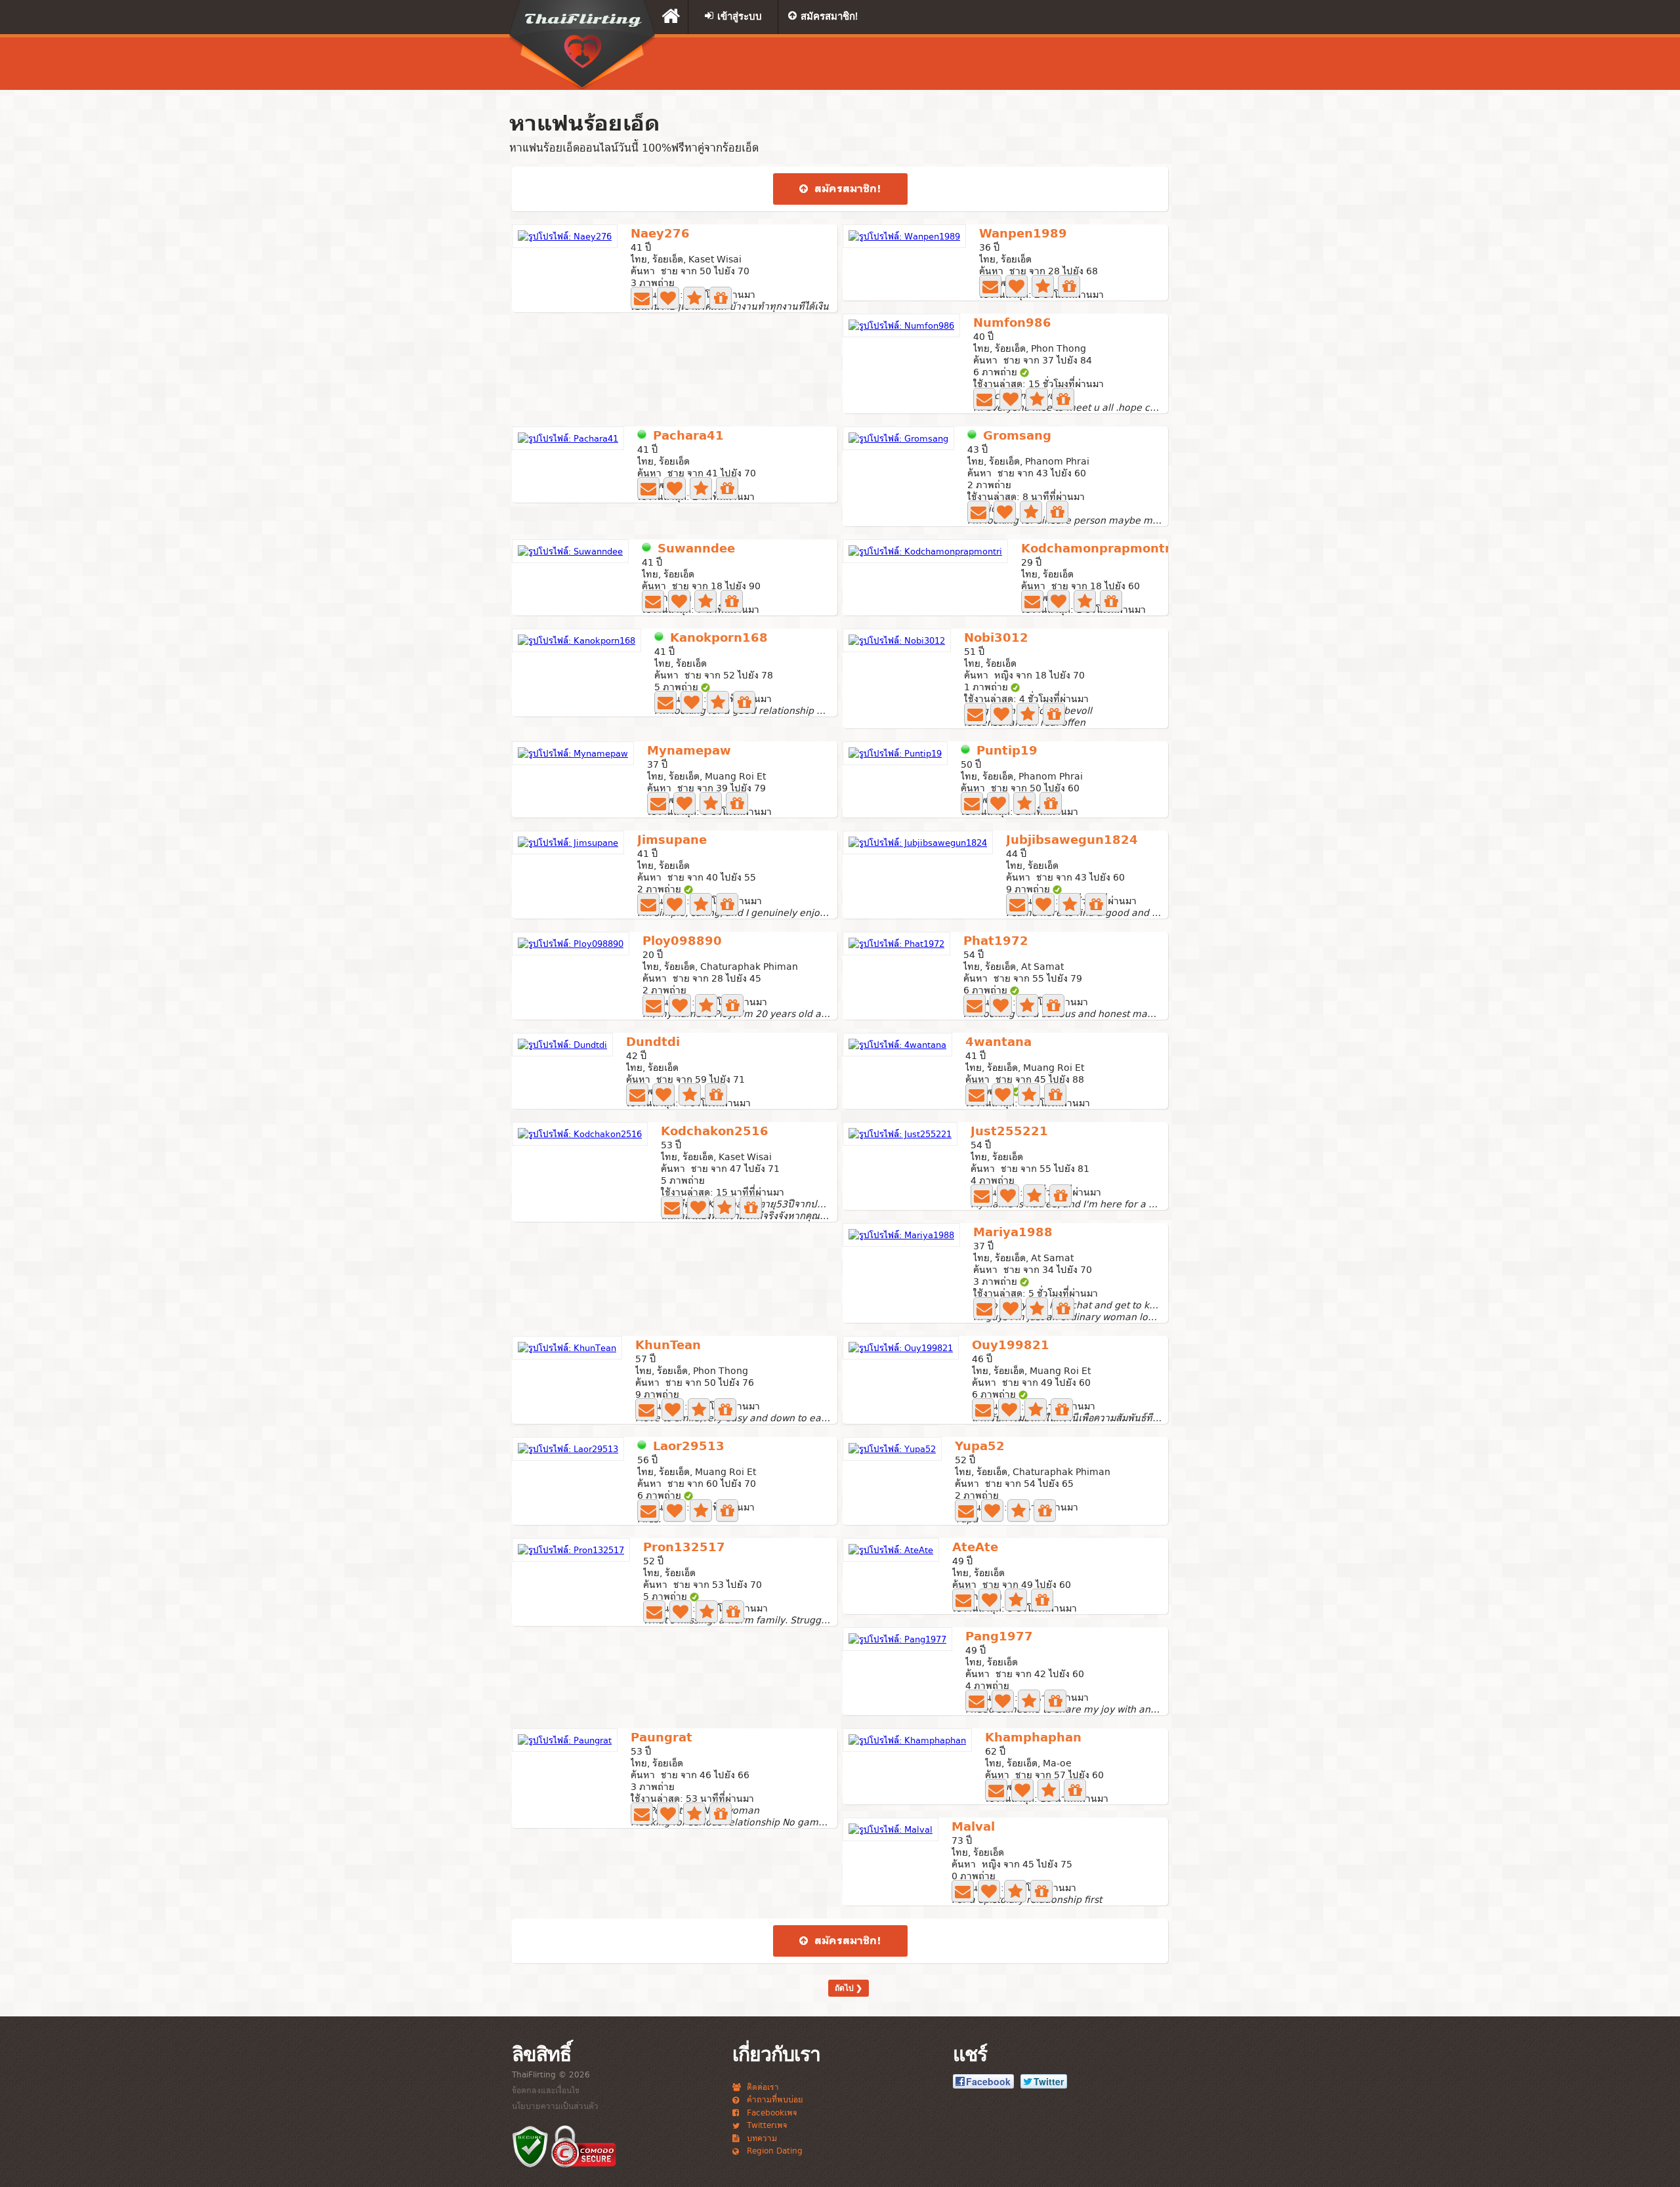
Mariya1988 (1013, 1233)
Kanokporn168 (719, 639)
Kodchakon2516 (715, 1132)
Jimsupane (672, 841)
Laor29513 (689, 1447)
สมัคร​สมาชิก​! (846, 189)
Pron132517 (684, 1548)
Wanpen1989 (1023, 235)
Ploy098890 (682, 942)
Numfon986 (1012, 324)
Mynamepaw (689, 752)
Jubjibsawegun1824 (1072, 841)
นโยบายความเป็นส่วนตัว (555, 2106)
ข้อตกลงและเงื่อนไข (546, 2090)
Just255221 (1009, 1132)
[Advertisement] (1007, 64)
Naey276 (660, 235)
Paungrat (661, 1739)
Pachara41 (688, 437)
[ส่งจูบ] (668, 298)
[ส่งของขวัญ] (721, 298)
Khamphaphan (1033, 1739)
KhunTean (668, 1346)
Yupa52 (980, 1447)
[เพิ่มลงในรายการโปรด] (694, 298)
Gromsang (1017, 437)
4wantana (998, 1043)
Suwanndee (696, 550)
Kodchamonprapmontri (1098, 550)
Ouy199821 (1011, 1346)
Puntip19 (1007, 752)
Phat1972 (996, 942)
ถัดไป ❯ (849, 1988)
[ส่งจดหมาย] (642, 298)
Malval (973, 1828)
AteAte (975, 1548)
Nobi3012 (996, 639)
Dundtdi (653, 1043)
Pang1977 (999, 1637)
